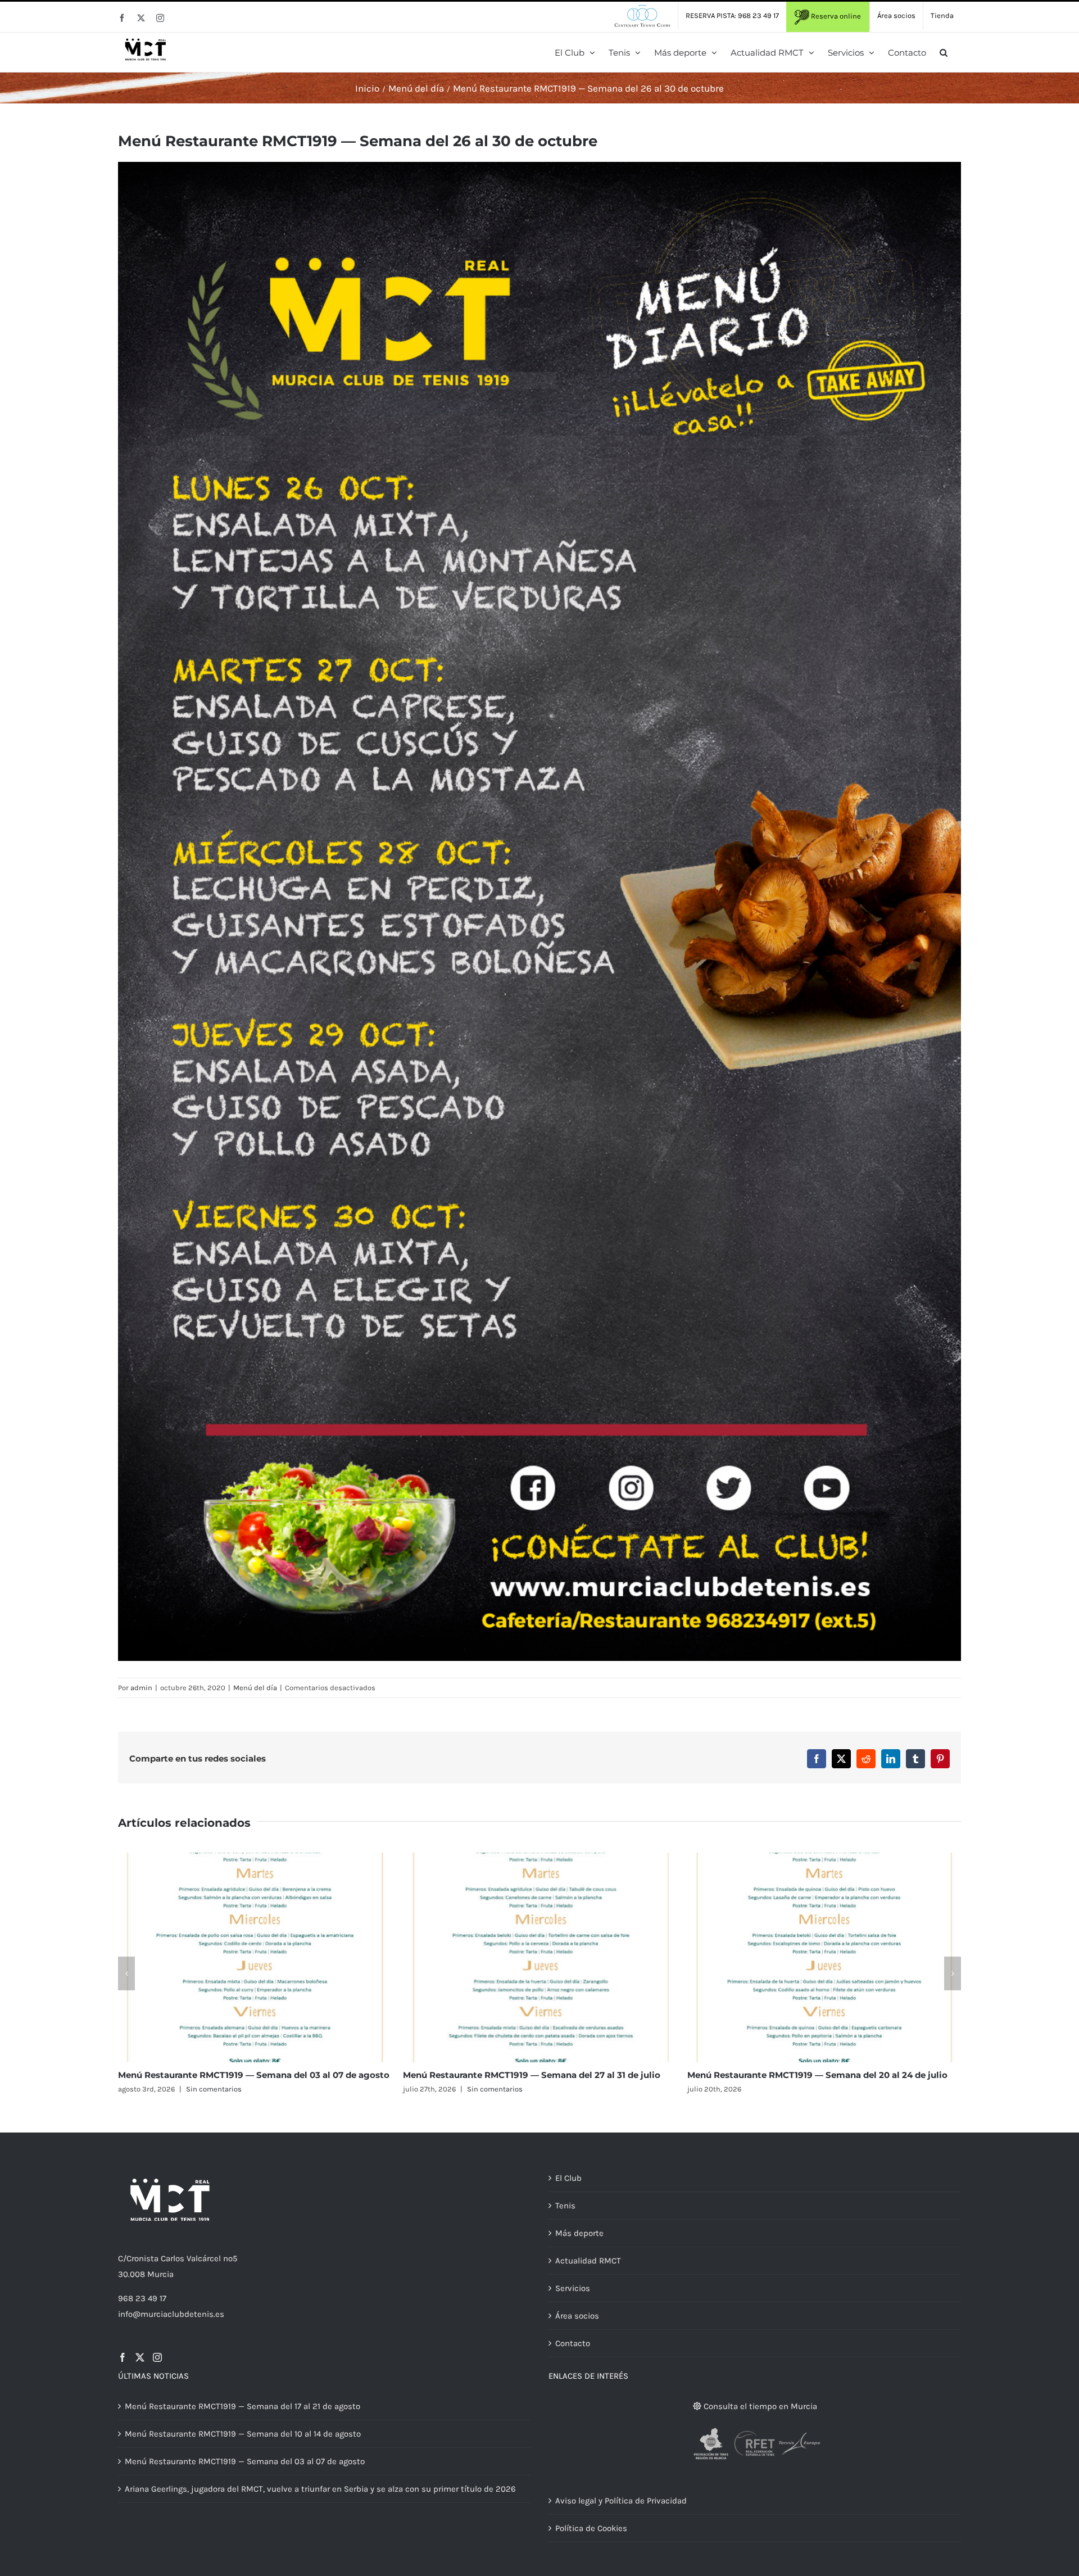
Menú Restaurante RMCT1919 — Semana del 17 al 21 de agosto (536, 2075)
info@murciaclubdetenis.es (171, 2314)
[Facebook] (123, 2357)
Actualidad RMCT (588, 2261)
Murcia (160, 2274)
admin (141, 1688)
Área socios (577, 2316)
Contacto (573, 2343)
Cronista (142, 2258)
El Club (568, 2178)
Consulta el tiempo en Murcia (759, 2406)
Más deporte (579, 2233)
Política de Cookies (591, 2528)
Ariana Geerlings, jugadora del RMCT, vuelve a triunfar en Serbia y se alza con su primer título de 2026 (320, 2489)
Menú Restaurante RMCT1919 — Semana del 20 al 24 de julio (248, 2075)
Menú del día (255, 1688)
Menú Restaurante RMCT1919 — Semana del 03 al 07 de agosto (245, 2461)
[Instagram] (157, 2357)
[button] (944, 52)
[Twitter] (140, 2357)
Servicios (573, 2288)
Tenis (565, 2206)
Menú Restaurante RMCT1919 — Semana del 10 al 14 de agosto (821, 2075)
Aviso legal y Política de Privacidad (621, 2501)
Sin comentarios (500, 2089)
